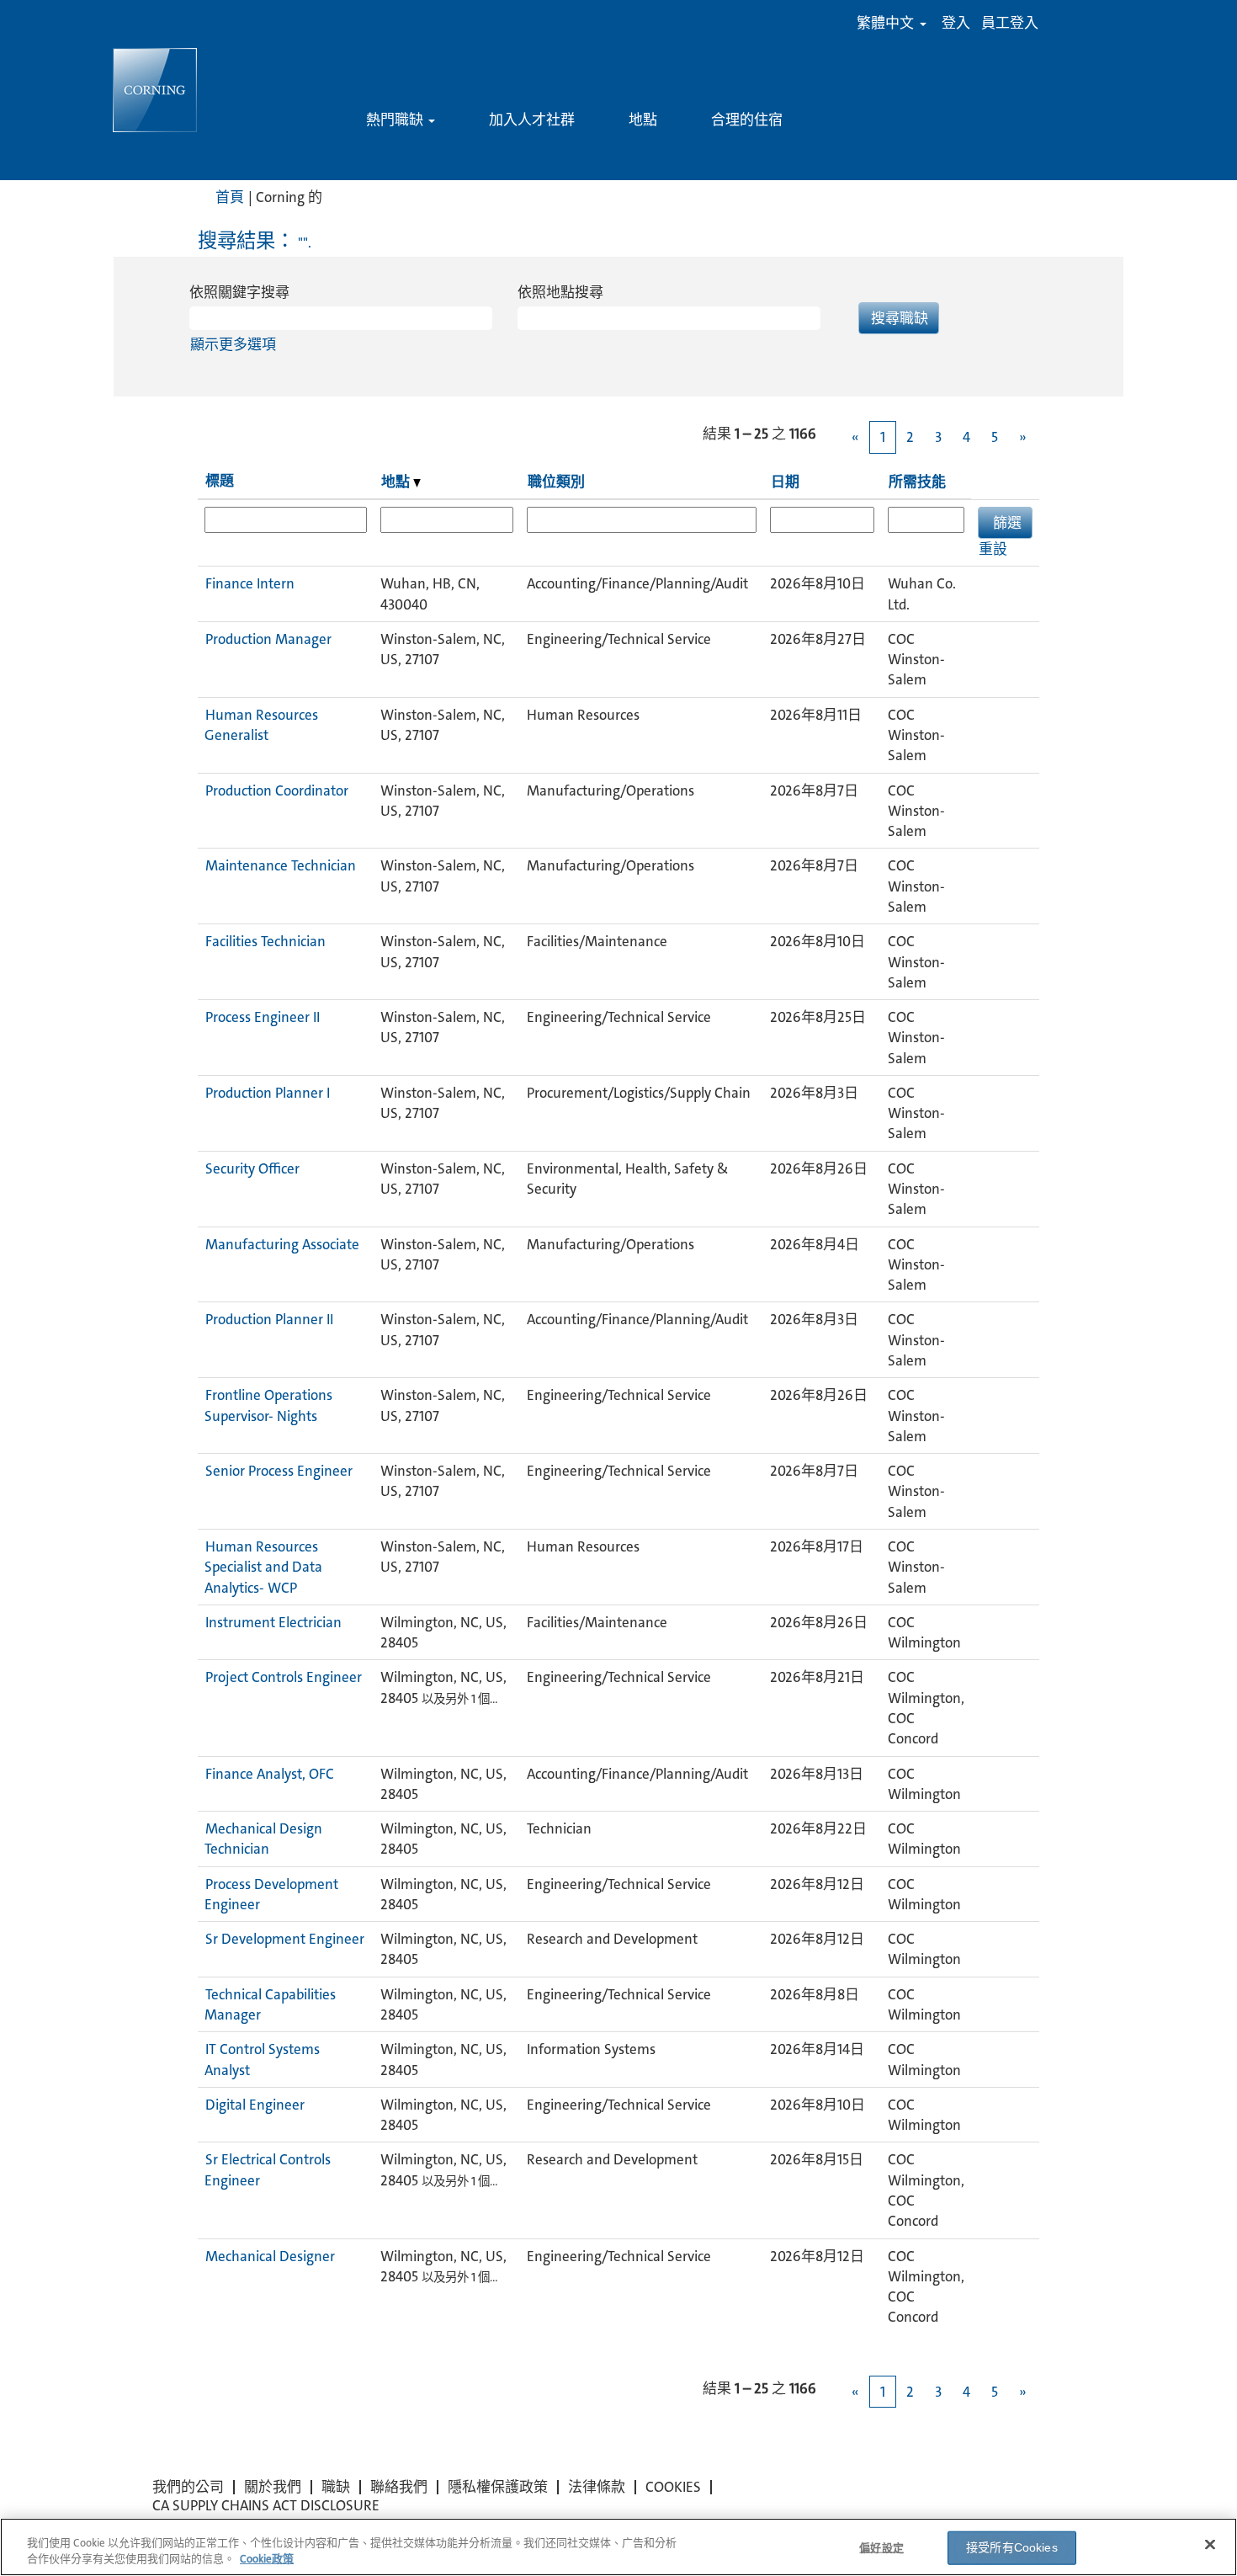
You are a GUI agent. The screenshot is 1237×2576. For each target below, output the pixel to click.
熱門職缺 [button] (396, 120)
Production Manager (268, 639)
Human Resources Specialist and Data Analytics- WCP (263, 1567)
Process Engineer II (263, 1017)
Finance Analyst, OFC (270, 1774)
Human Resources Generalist (261, 725)
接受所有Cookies (1012, 2547)
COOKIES (673, 2487)
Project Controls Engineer (284, 1677)
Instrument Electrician (273, 1622)
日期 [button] (785, 482)
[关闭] (1210, 2545)
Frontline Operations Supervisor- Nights (268, 1405)
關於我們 (273, 2487)
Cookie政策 (267, 2559)
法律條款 (597, 2487)
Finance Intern (250, 583)
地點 (643, 120)
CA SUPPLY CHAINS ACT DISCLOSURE (266, 2505)
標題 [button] (220, 481)
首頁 (230, 197)
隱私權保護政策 (498, 2487)
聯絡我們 (399, 2487)
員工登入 (1010, 23)
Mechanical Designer (270, 2256)
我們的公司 (188, 2487)
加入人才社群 (532, 120)
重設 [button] (993, 549)
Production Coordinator (277, 790)
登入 (956, 23)
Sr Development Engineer (285, 1939)
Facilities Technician (265, 941)
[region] (618, 2547)
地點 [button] (397, 482)
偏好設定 (881, 2548)
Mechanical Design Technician (263, 1839)
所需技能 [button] (917, 482)
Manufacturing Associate (282, 1244)
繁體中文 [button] (887, 23)
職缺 (336, 2487)
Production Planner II (269, 1319)
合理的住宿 (747, 120)
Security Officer (252, 1168)
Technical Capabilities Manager (270, 2004)
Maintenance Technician (281, 865)
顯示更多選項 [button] (233, 344)
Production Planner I (268, 1093)
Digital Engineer (255, 2105)
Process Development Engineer (271, 1894)
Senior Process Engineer (279, 1471)
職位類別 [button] (556, 482)
